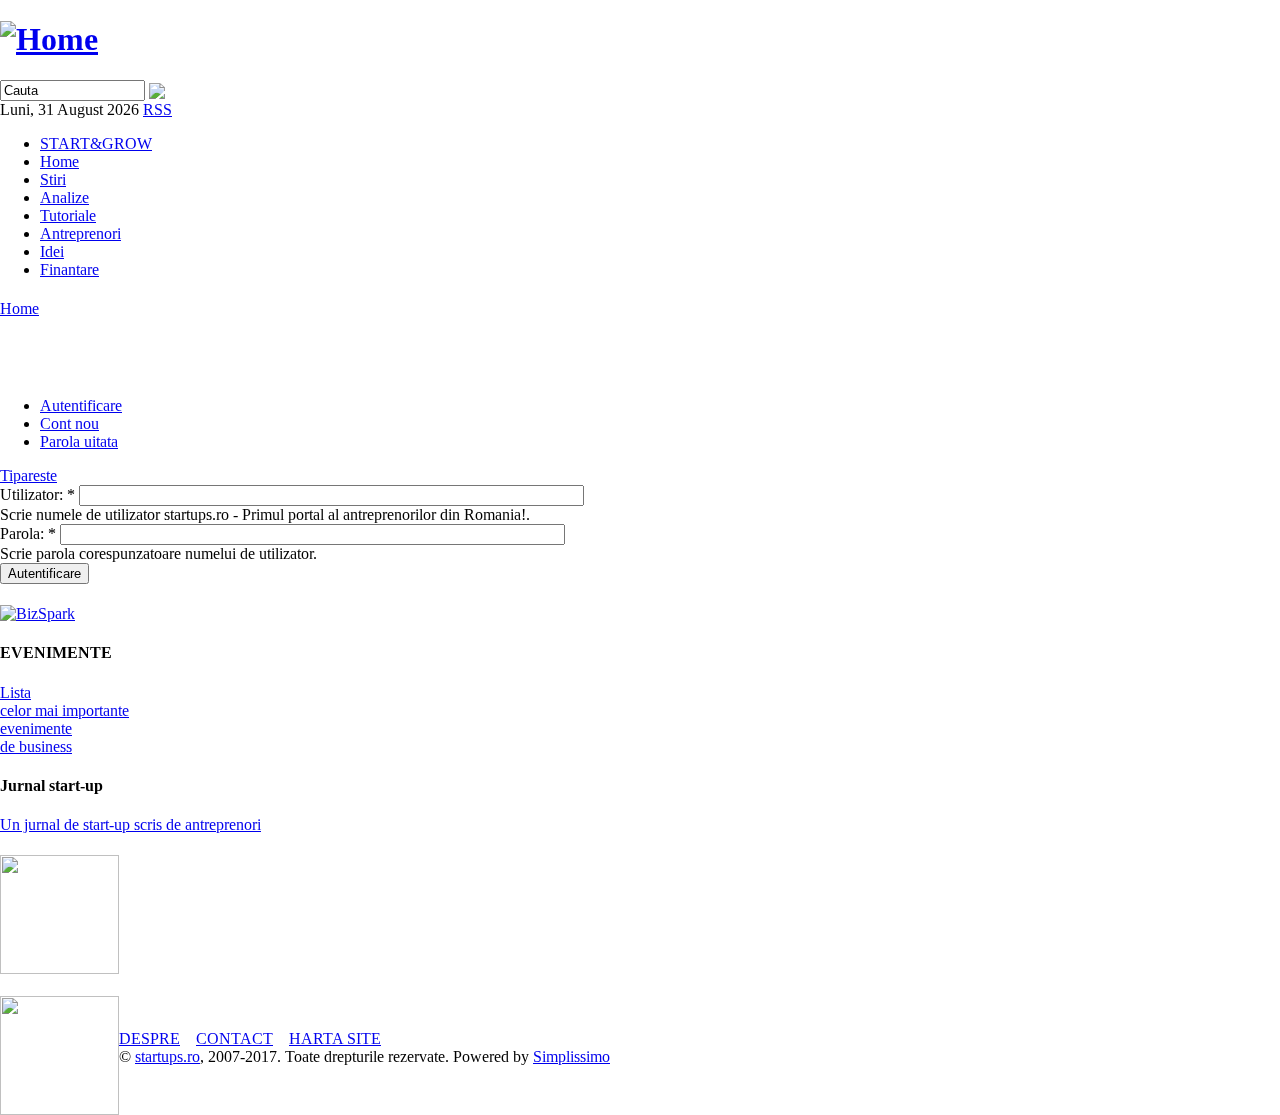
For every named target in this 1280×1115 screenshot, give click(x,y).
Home (59, 161)
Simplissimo (571, 1056)
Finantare (69, 269)
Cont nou (69, 423)
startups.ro (167, 1056)
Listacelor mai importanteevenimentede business (64, 719)
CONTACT (234, 1038)
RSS (157, 109)
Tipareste (28, 475)
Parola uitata (79, 441)
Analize (64, 197)
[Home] (49, 39)
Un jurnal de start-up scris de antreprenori (130, 824)
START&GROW (96, 143)
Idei (52, 251)
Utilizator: (37, 494)
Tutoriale (68, 215)
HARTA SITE (335, 1038)
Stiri (53, 179)
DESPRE (149, 1038)
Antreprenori (80, 233)
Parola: (28, 533)
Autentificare (81, 405)
